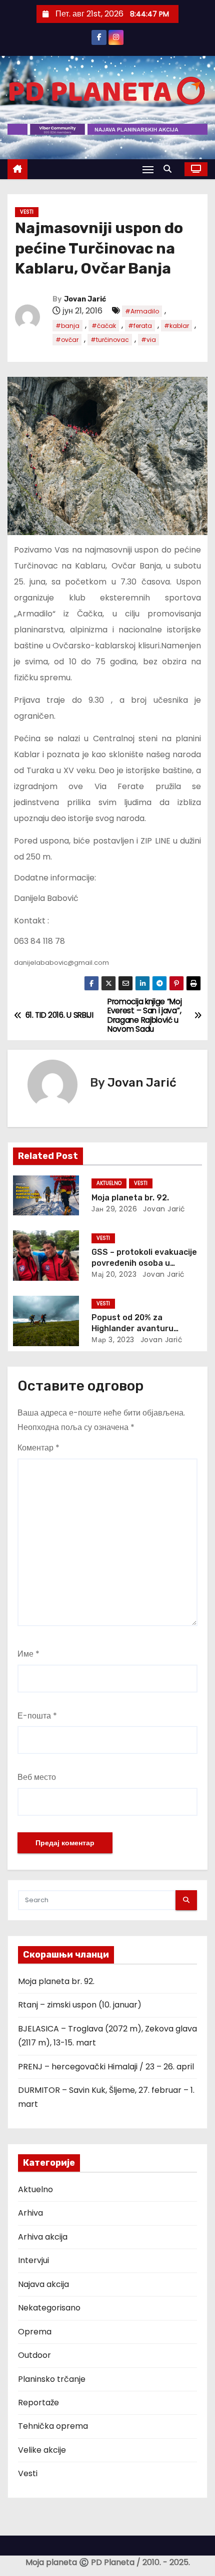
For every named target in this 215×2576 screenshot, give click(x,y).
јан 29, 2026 (114, 1209)
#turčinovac (110, 340)
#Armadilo (142, 311)
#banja (67, 326)
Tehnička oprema (53, 2426)
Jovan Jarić (85, 299)
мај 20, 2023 (114, 1274)
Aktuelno (109, 1183)
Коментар (38, 1448)
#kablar (176, 326)
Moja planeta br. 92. (130, 1198)
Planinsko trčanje (52, 2379)
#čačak (104, 326)
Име (28, 1654)
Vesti (27, 212)
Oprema (35, 2332)
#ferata (140, 326)
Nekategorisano (49, 2308)
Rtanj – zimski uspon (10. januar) (80, 2005)
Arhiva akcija (43, 2237)
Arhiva (30, 2213)
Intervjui (33, 2260)
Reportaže (38, 2403)
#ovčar (67, 340)
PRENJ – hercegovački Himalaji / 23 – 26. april (106, 2067)
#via (148, 340)
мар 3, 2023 (113, 1340)
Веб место (37, 1777)
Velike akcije (42, 2450)
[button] (170, 169)
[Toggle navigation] (148, 169)
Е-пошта (37, 1716)
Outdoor (34, 2355)
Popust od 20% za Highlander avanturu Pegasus (132, 1328)
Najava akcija (43, 2284)
